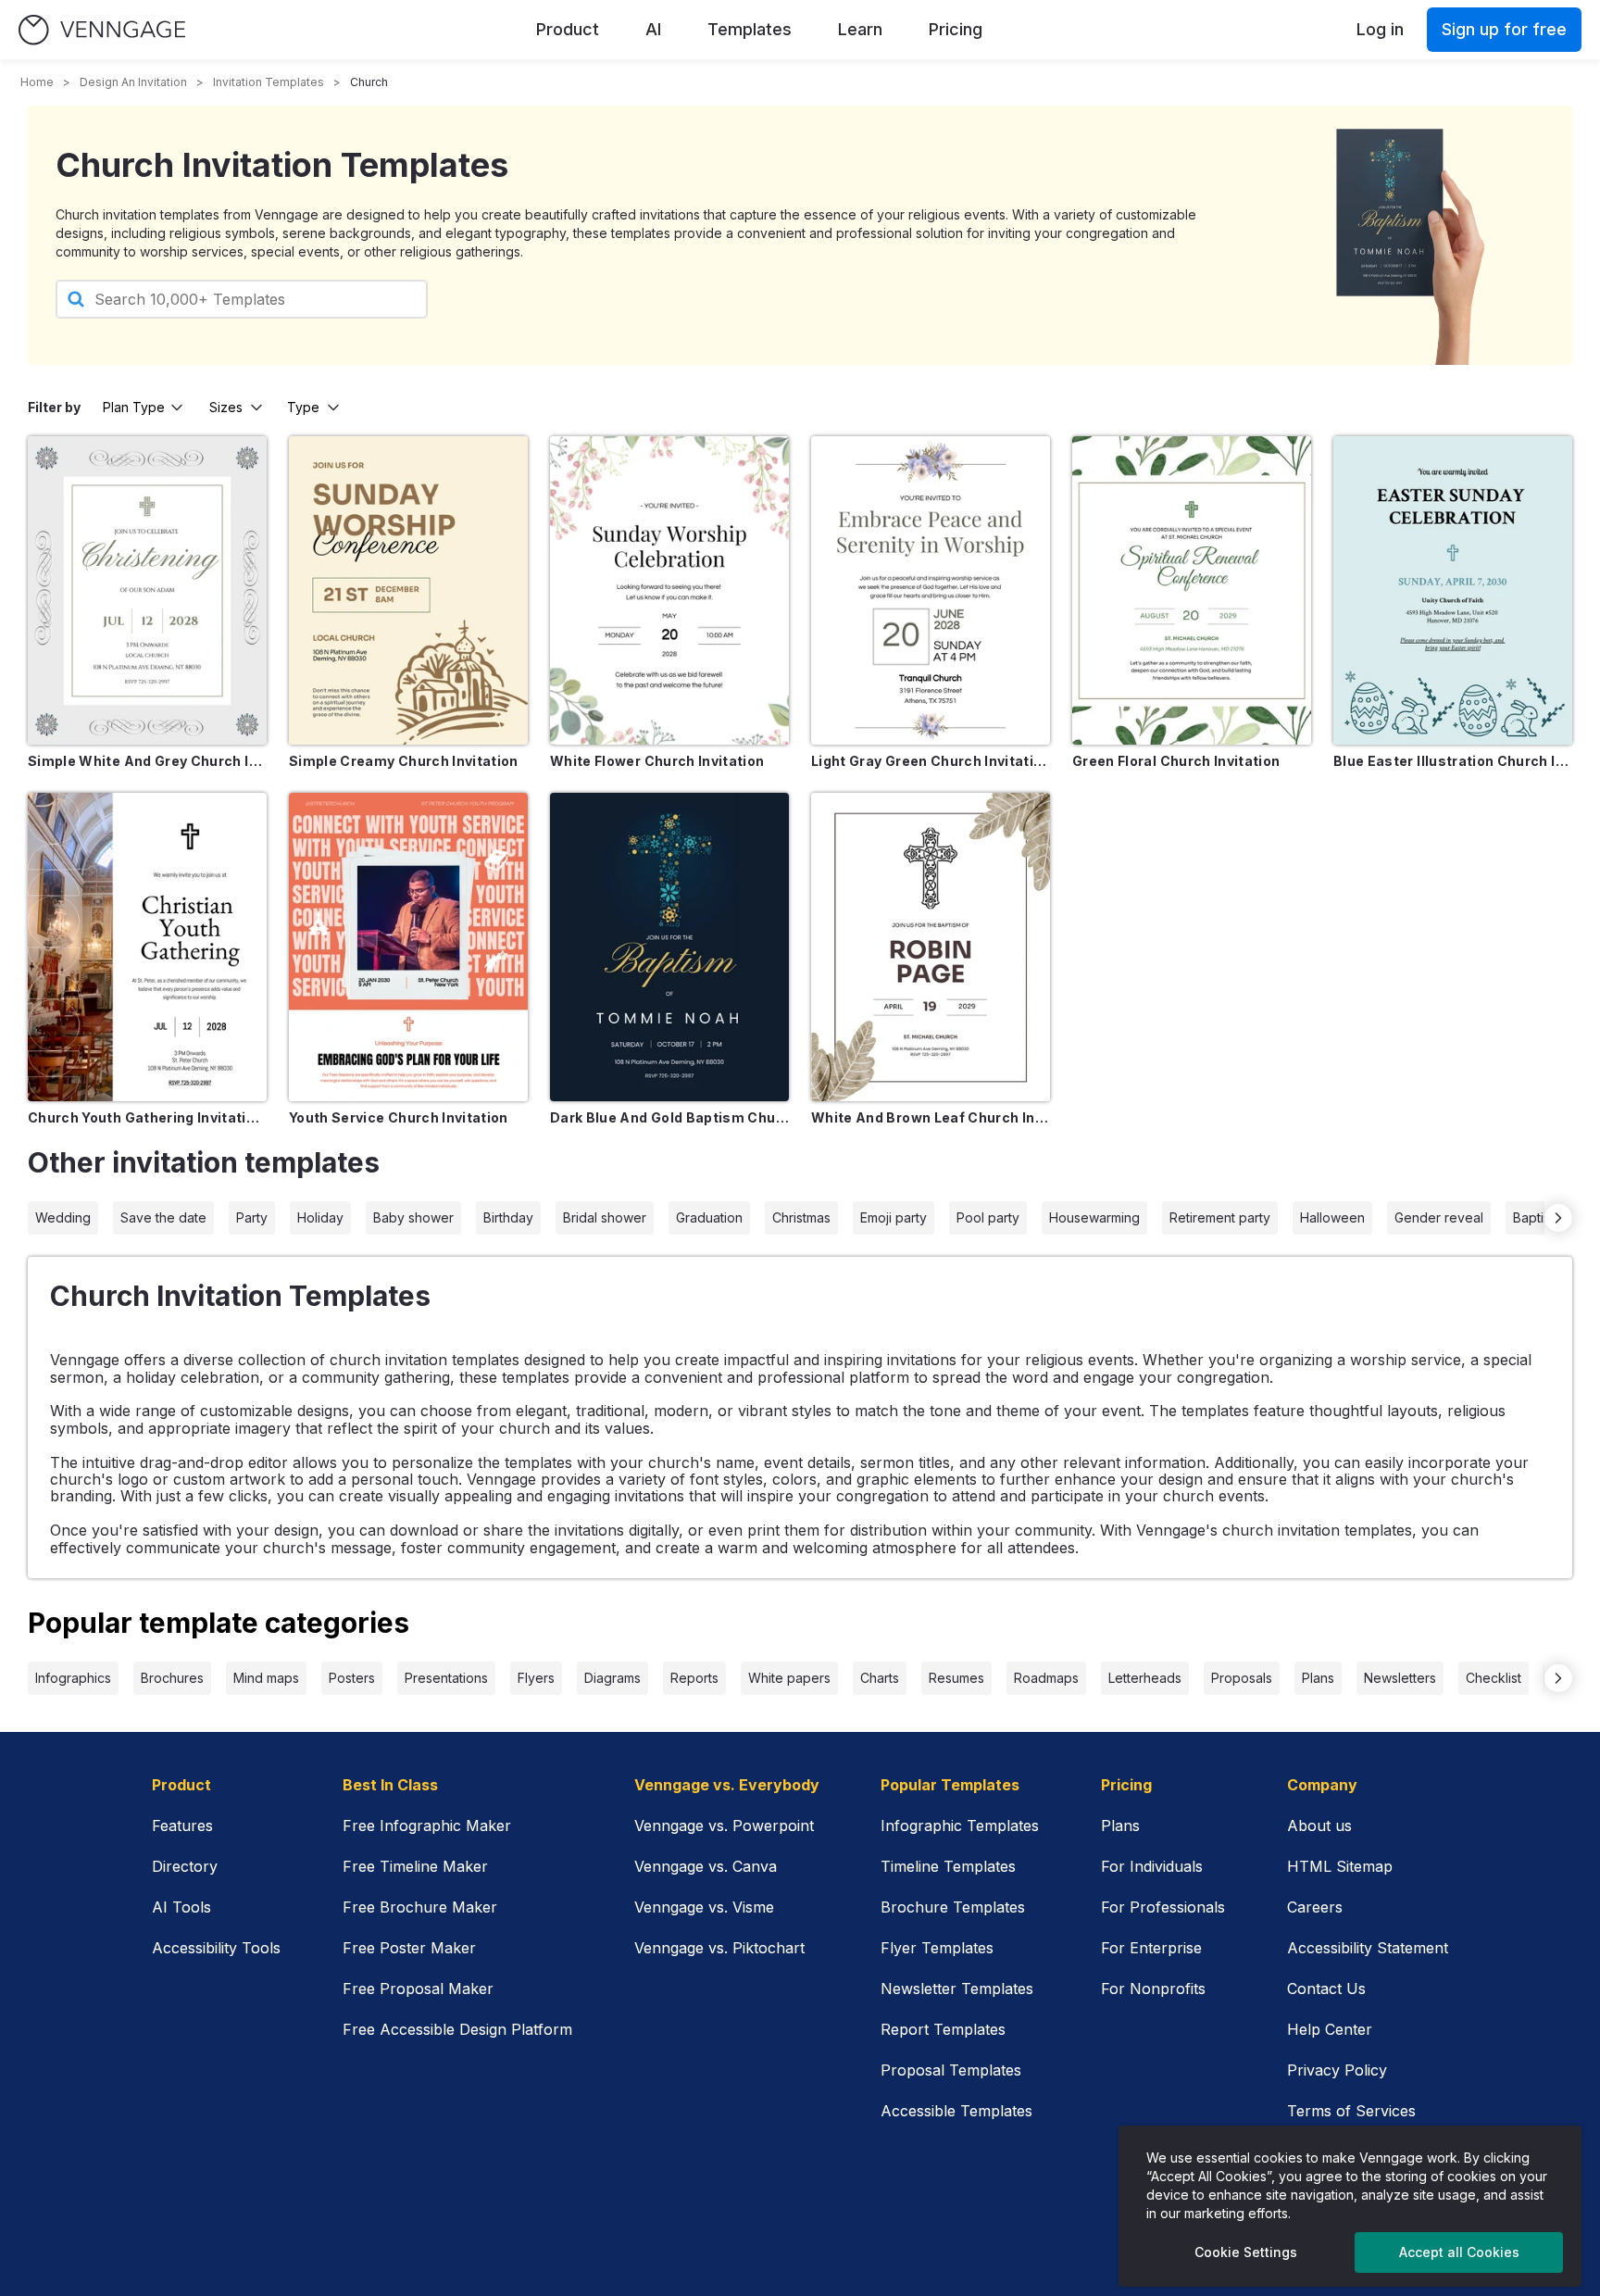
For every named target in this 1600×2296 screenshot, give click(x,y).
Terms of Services (1351, 2111)
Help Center (1330, 2029)
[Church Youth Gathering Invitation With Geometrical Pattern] (147, 947)
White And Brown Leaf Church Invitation (931, 1117)
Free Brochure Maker (420, 1907)
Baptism (1537, 1217)
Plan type (134, 407)
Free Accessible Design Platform (457, 2029)
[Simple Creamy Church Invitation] (408, 590)
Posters (352, 1678)
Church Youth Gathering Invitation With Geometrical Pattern (147, 1117)
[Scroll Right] (1558, 1218)
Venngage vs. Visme (704, 1907)
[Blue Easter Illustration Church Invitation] (1453, 590)
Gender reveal (1439, 1217)
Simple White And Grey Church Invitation (147, 761)
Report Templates (943, 2029)
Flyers (536, 1678)
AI (653, 29)
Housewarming (1094, 1217)
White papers (789, 1678)
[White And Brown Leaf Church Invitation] (931, 947)
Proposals (1242, 1678)
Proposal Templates (951, 2070)
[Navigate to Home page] (102, 30)
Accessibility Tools (216, 1948)
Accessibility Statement (1368, 1948)
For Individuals (1152, 1866)
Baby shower (413, 1217)
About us (1319, 1826)
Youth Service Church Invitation (399, 1117)
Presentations (446, 1678)
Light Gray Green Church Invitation (931, 761)
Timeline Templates (948, 1866)
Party (252, 1217)
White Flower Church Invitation (657, 761)
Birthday (508, 1217)
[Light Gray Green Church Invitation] (931, 590)
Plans (1318, 1678)
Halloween (1332, 1217)
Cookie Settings (1246, 2252)
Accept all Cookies (1459, 2252)
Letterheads (1145, 1678)
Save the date (163, 1217)
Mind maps (266, 1678)
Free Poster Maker (409, 1948)
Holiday (320, 1217)
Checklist (1494, 1678)
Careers (1315, 1907)
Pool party (988, 1217)
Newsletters (1400, 1678)
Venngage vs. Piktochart (719, 1948)
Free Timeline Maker (415, 1866)
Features (182, 1826)
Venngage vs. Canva (706, 1866)
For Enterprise (1151, 1948)
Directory (185, 1866)
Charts (880, 1678)
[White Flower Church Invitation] (669, 590)
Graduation (709, 1217)
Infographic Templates (960, 1826)
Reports (694, 1678)
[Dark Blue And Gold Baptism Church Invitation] (669, 947)
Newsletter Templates (957, 1989)
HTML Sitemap (1340, 1866)
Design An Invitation (133, 82)
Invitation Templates (269, 82)
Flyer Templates (937, 1948)
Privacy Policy (1337, 2070)
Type (303, 407)
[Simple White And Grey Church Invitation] (147, 590)
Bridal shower (605, 1217)
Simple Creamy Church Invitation (404, 761)
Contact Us (1326, 1989)
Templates (750, 29)
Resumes (956, 1678)
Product (568, 29)
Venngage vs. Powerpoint (724, 1826)
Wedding (63, 1217)
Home (37, 82)
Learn (860, 29)
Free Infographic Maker (427, 1826)
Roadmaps (1046, 1678)
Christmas (801, 1217)
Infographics (73, 1678)
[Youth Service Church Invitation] (408, 947)
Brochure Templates (953, 1907)
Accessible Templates (956, 2111)
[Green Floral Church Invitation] (1192, 590)
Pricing (956, 29)
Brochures (172, 1678)
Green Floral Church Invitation (1176, 761)
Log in (1380, 29)
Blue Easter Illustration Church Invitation (1453, 761)
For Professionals (1163, 1907)
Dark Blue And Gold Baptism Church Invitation (669, 1117)
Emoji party (894, 1217)
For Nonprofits (1153, 1989)
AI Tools (181, 1907)
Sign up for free (1504, 29)
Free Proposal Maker (418, 1989)
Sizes (226, 407)
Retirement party (1220, 1217)
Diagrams (612, 1678)
